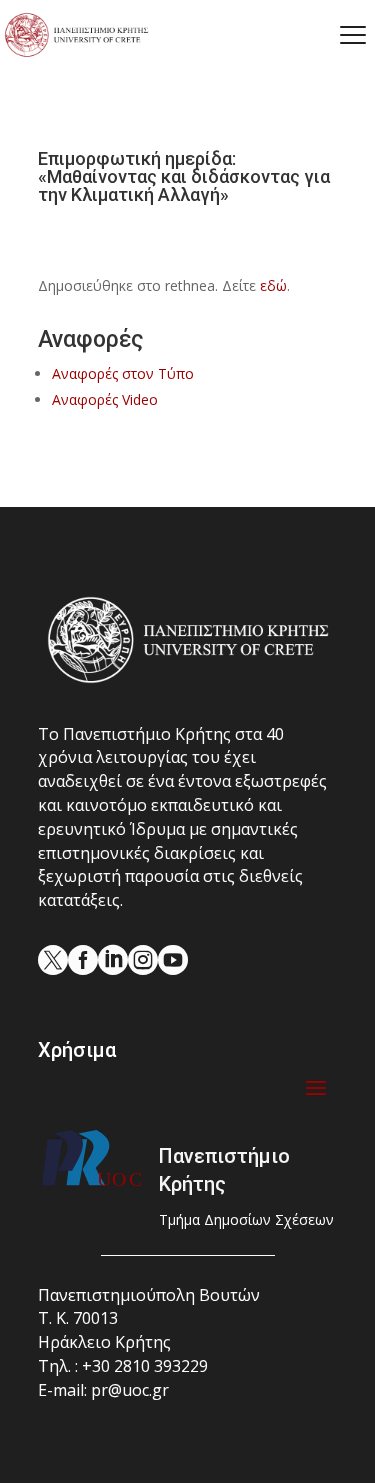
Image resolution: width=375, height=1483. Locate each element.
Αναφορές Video (105, 399)
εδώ (273, 285)
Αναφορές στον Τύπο (123, 373)
